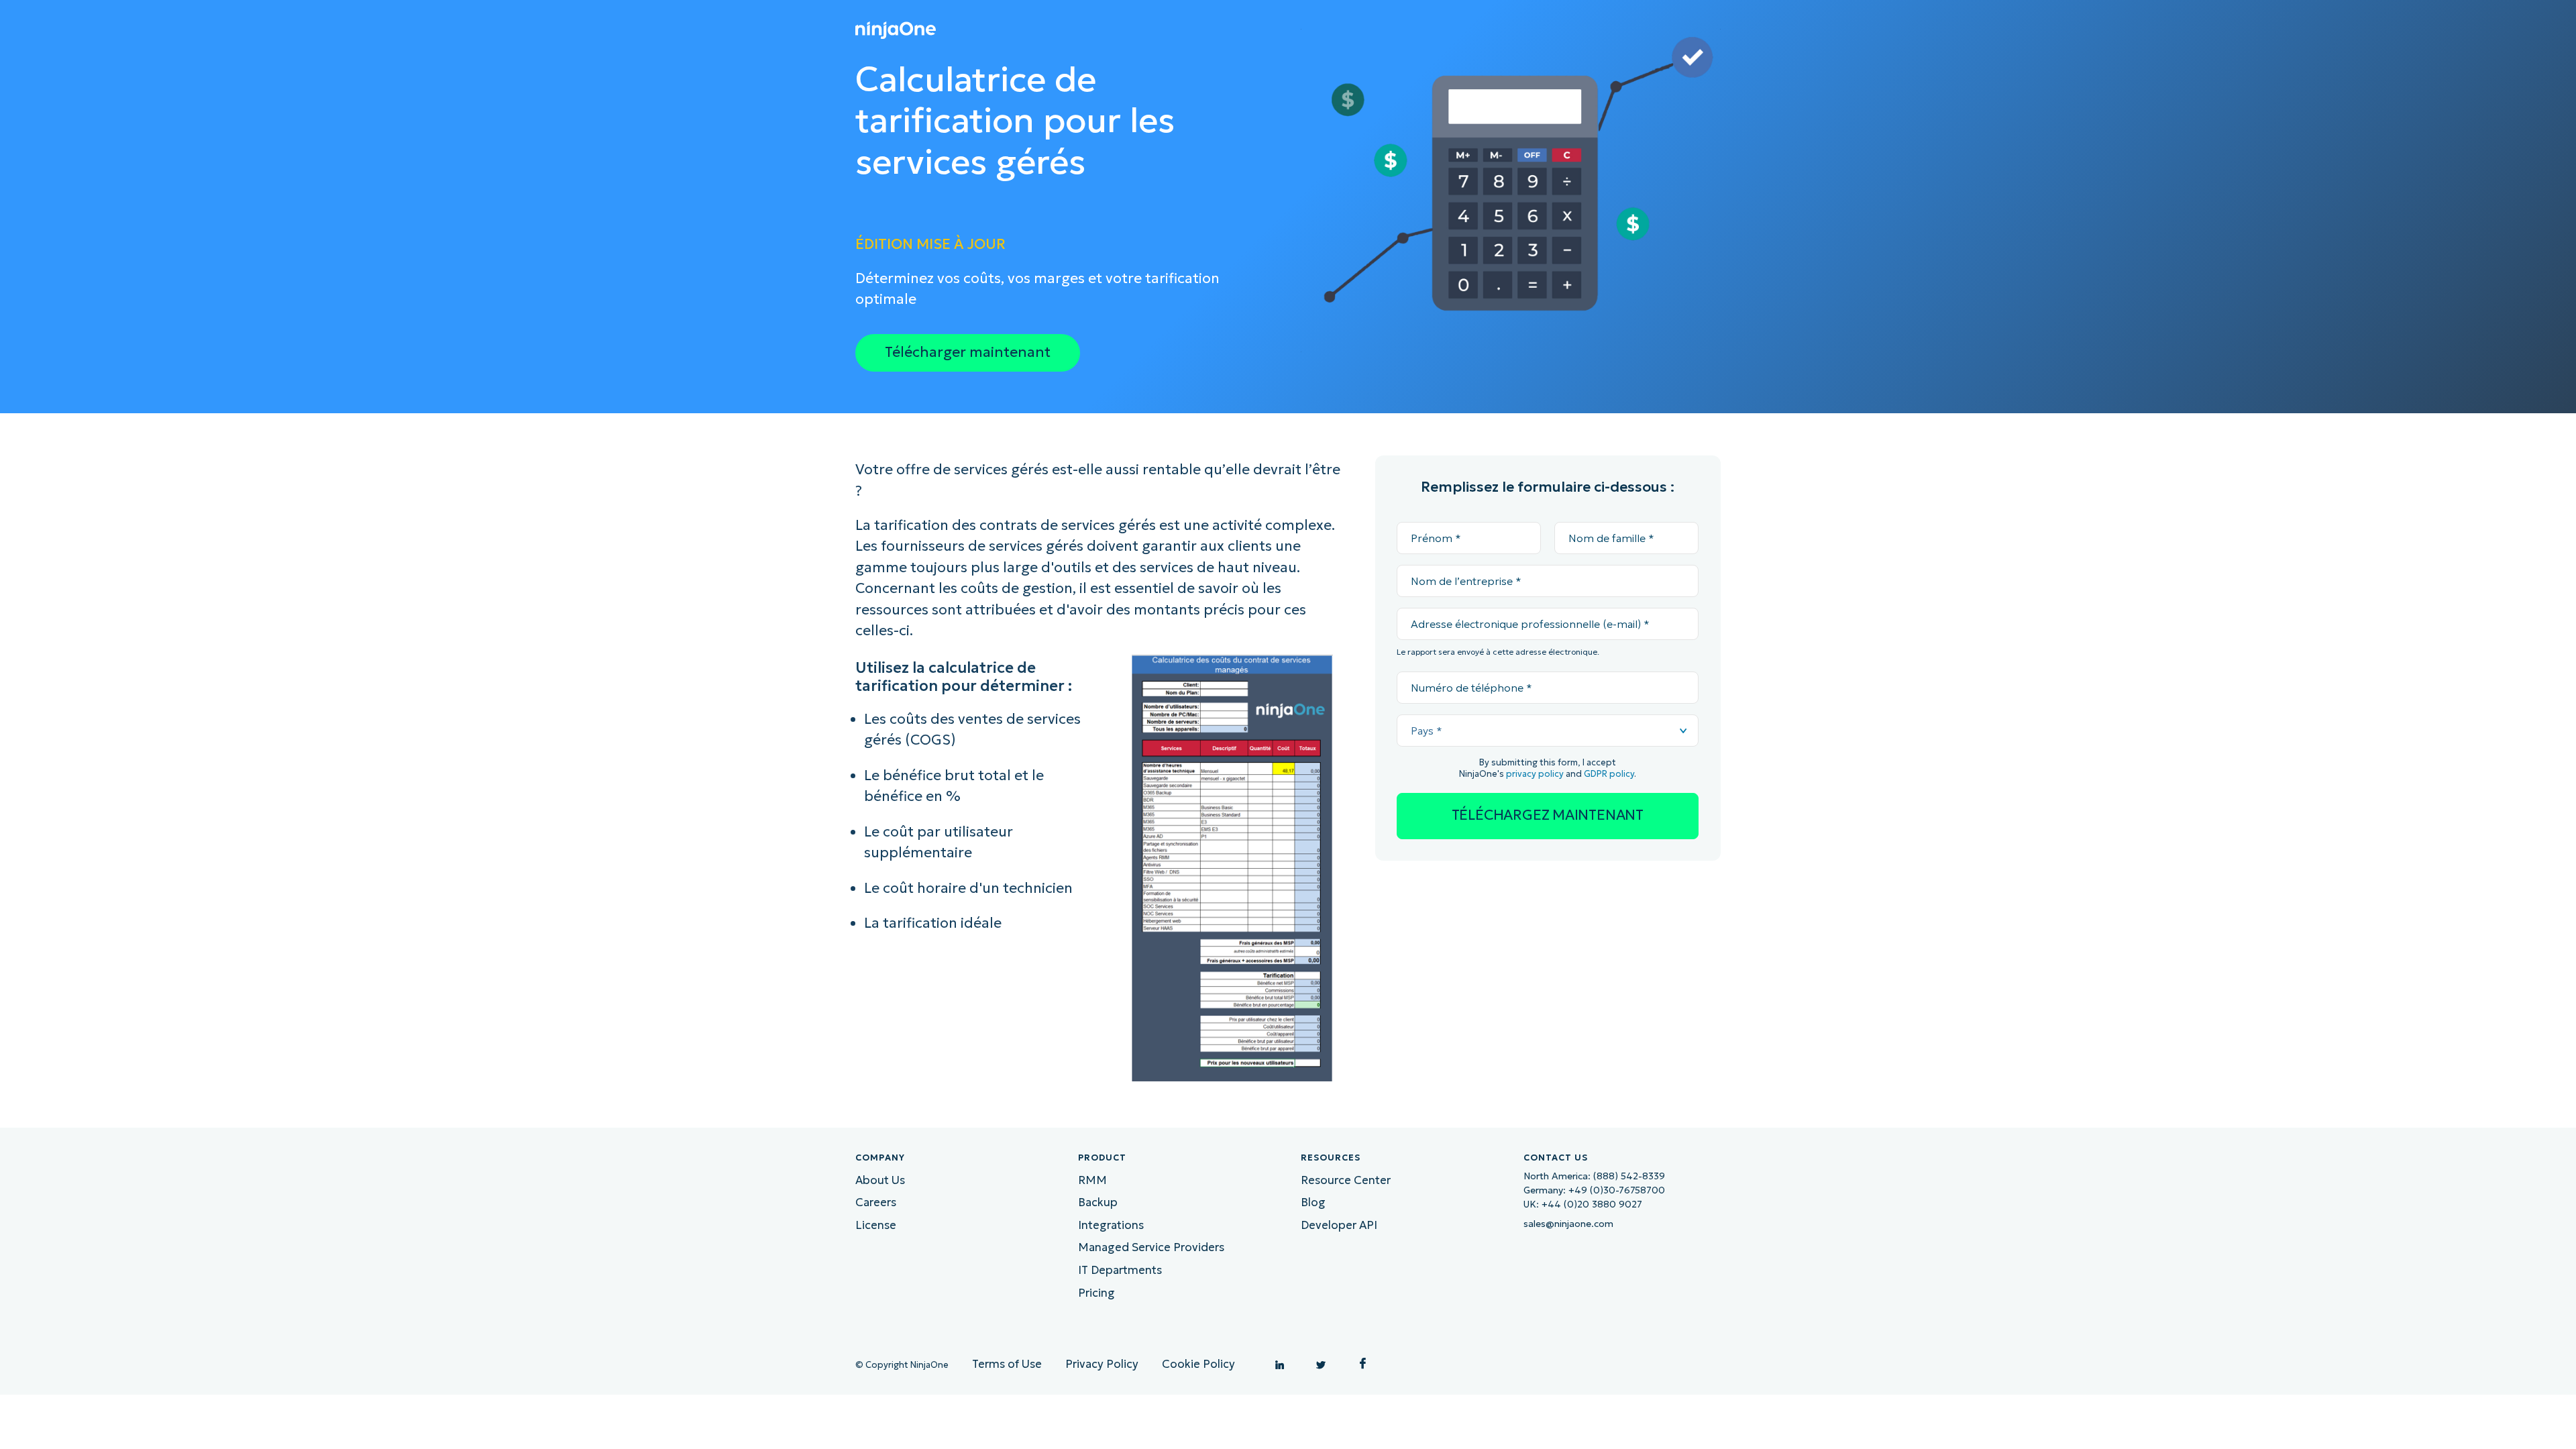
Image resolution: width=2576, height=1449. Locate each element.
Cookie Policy (1198, 1364)
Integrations (1111, 1225)
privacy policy (1535, 774)
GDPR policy (1609, 774)
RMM (1092, 1180)
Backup (1098, 1202)
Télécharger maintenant (968, 352)
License (876, 1225)
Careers (876, 1202)
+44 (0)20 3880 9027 (1592, 1204)
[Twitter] (1321, 1363)
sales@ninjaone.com (1568, 1224)
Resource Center (1346, 1180)
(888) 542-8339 (1629, 1176)
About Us (880, 1180)
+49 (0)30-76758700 (1617, 1190)
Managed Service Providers (1151, 1247)
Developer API (1339, 1225)
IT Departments (1120, 1270)
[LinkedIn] (1279, 1363)
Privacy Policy (1102, 1364)
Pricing (1096, 1293)
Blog (1313, 1202)
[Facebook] (1362, 1363)
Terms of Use (1007, 1364)
